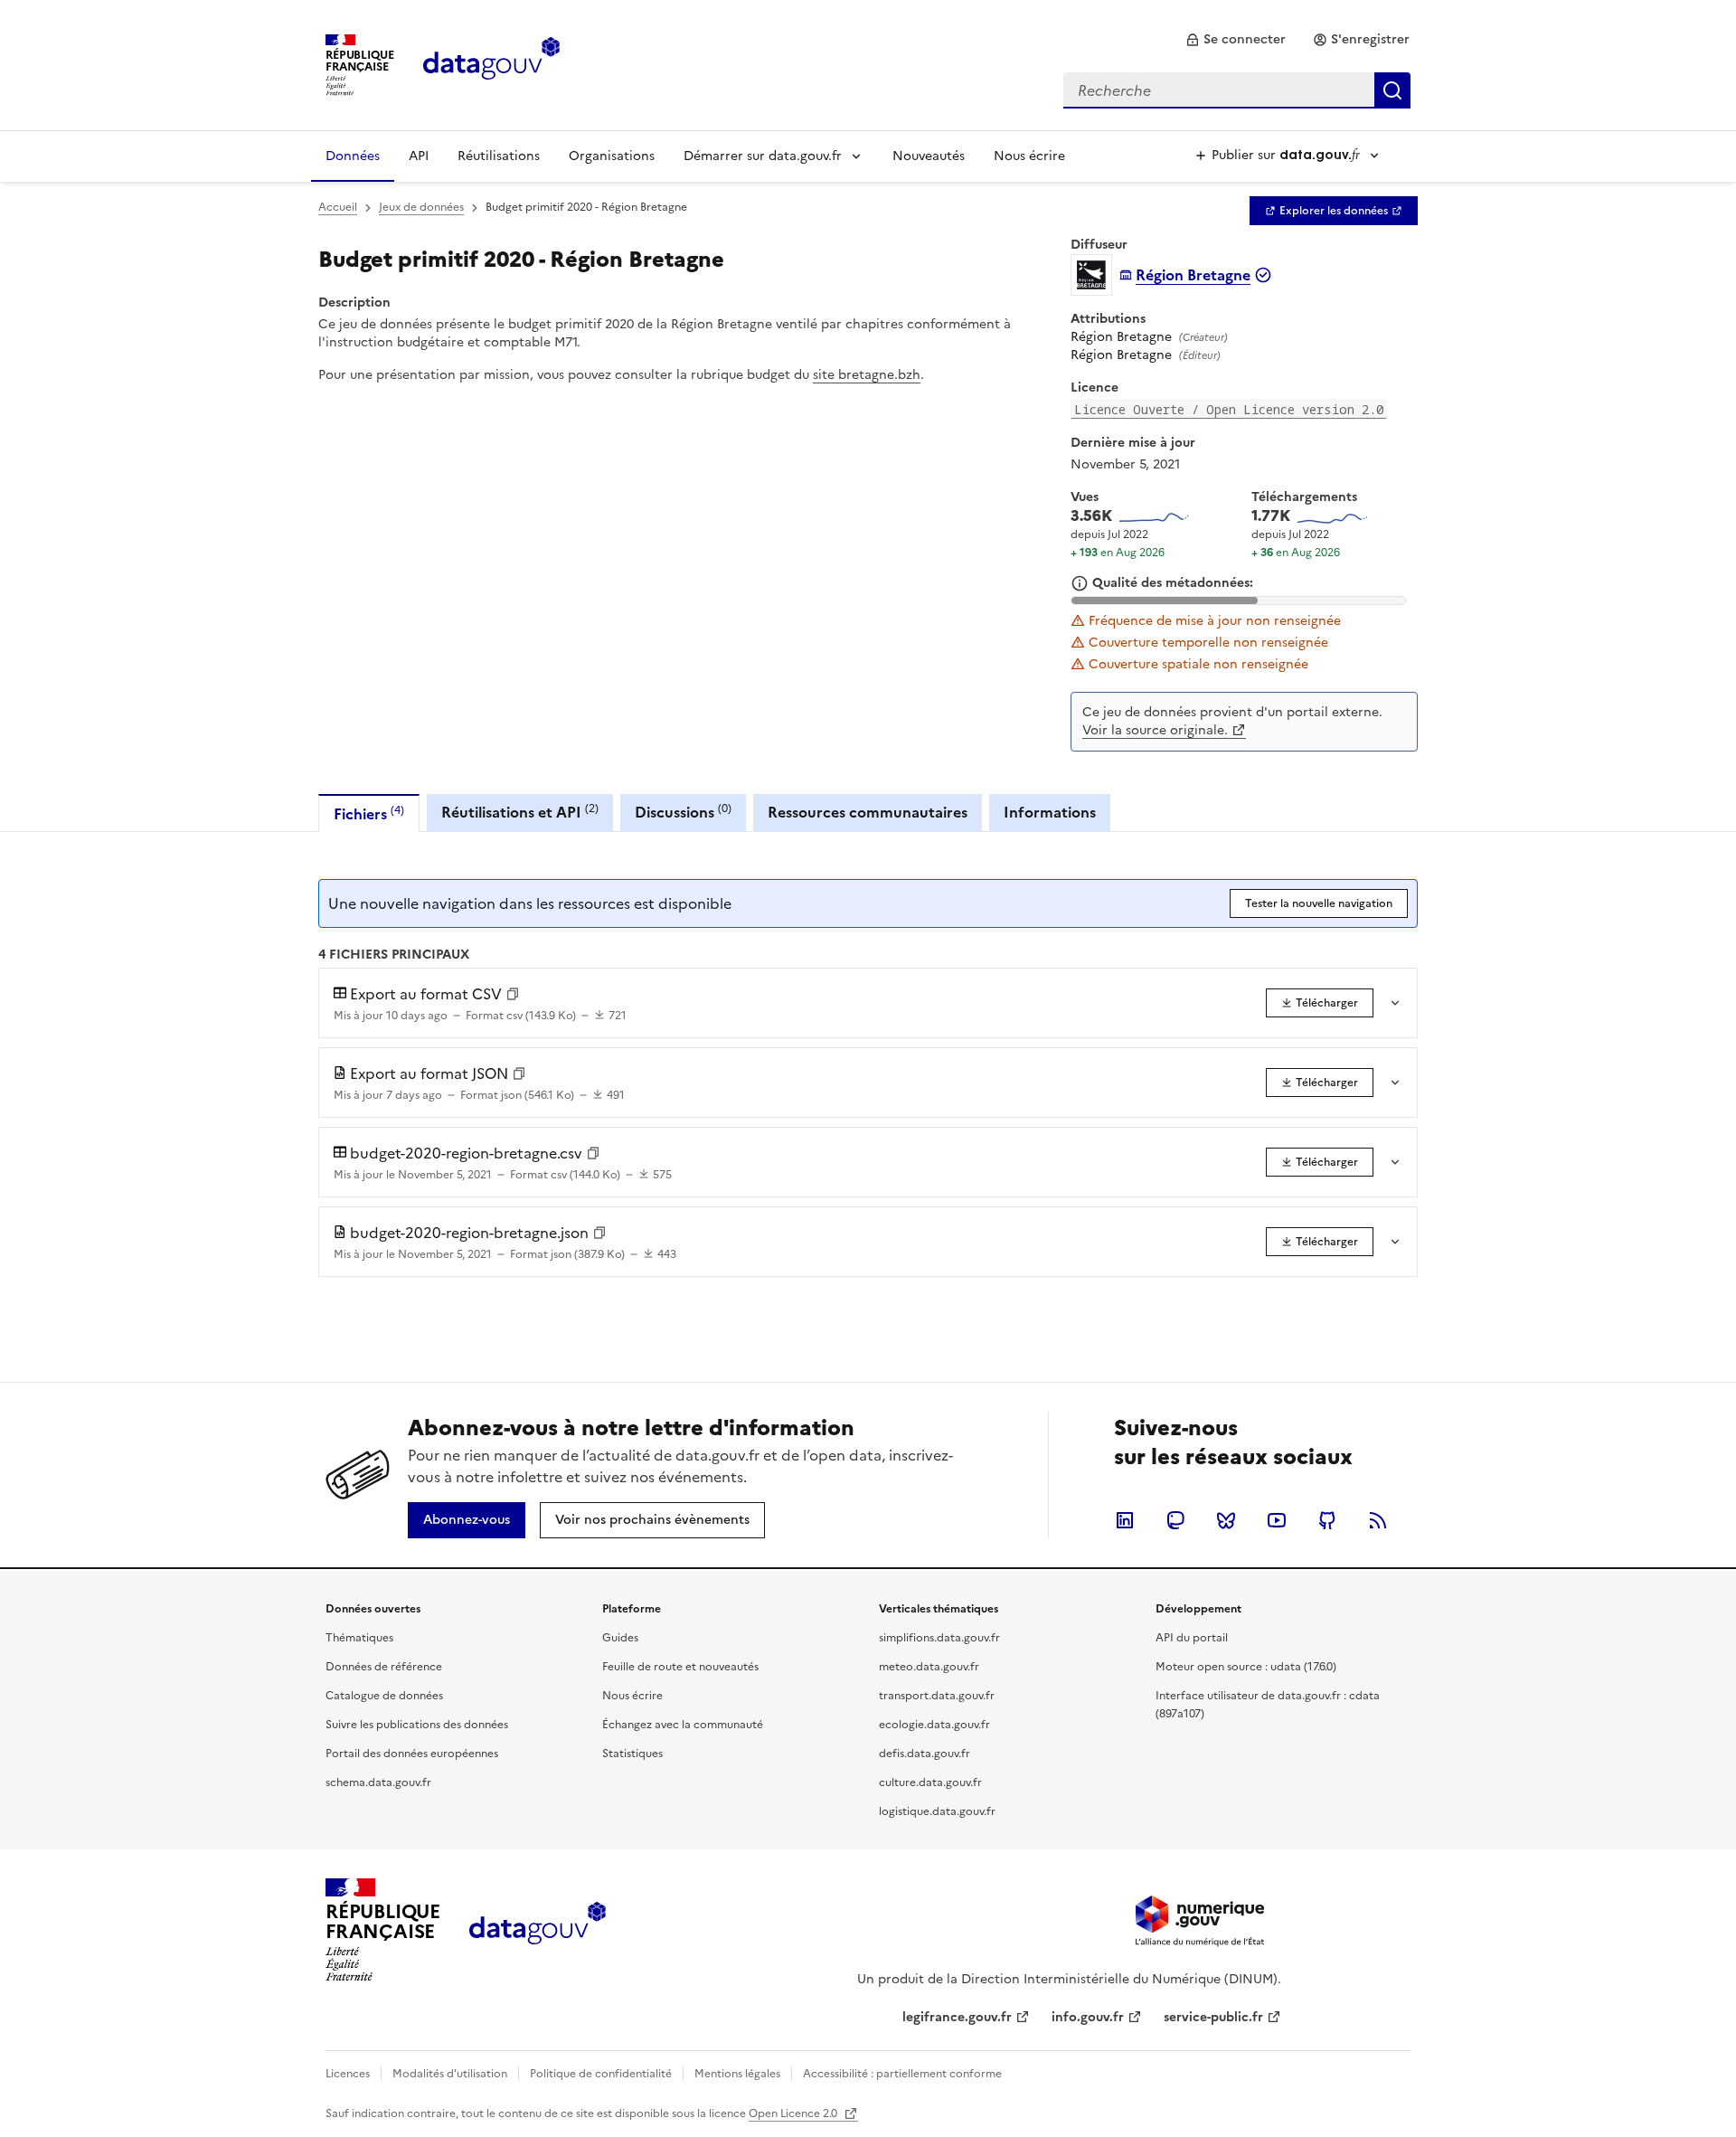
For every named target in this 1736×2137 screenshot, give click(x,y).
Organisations (612, 156)
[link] (1236, 40)
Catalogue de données (384, 1696)
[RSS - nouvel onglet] (1378, 1520)
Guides (620, 1638)
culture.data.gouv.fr (930, 1782)
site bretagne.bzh (867, 375)
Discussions (683, 812)
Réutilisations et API (520, 812)
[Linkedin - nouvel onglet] (1125, 1520)
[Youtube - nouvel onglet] (1277, 1520)
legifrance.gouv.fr (957, 2017)
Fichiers (369, 813)
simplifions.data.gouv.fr (939, 1638)
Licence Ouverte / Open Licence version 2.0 (1229, 409)
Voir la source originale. (1155, 730)
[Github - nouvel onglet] (1327, 1520)
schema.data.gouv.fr (378, 1782)
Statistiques (632, 1754)
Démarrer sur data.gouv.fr (763, 156)
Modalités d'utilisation (450, 2074)
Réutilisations (499, 156)
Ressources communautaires (868, 812)
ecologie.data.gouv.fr (934, 1725)
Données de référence (384, 1667)
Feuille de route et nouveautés (680, 1667)
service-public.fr (1213, 2017)
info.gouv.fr (1088, 2017)
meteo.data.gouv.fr (929, 1667)
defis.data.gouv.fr (925, 1754)
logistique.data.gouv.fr (937, 1811)
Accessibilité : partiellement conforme (902, 2074)
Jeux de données (421, 207)
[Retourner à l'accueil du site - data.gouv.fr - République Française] (538, 1930)
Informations (1050, 812)
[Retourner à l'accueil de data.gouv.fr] (491, 63)
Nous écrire (1029, 156)
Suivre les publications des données (417, 1725)
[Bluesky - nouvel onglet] (1226, 1520)
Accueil (338, 207)
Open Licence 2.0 (794, 2113)
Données (353, 156)
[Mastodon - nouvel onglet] (1175, 1520)
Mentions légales (737, 2074)
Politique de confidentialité (601, 2074)
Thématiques (359, 1638)
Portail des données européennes (412, 1754)
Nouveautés (929, 156)
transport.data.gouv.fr (937, 1696)
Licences (348, 2074)
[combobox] (1237, 90)
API (419, 156)
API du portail (1192, 1638)
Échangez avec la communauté (683, 1725)
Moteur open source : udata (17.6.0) (1246, 1667)
